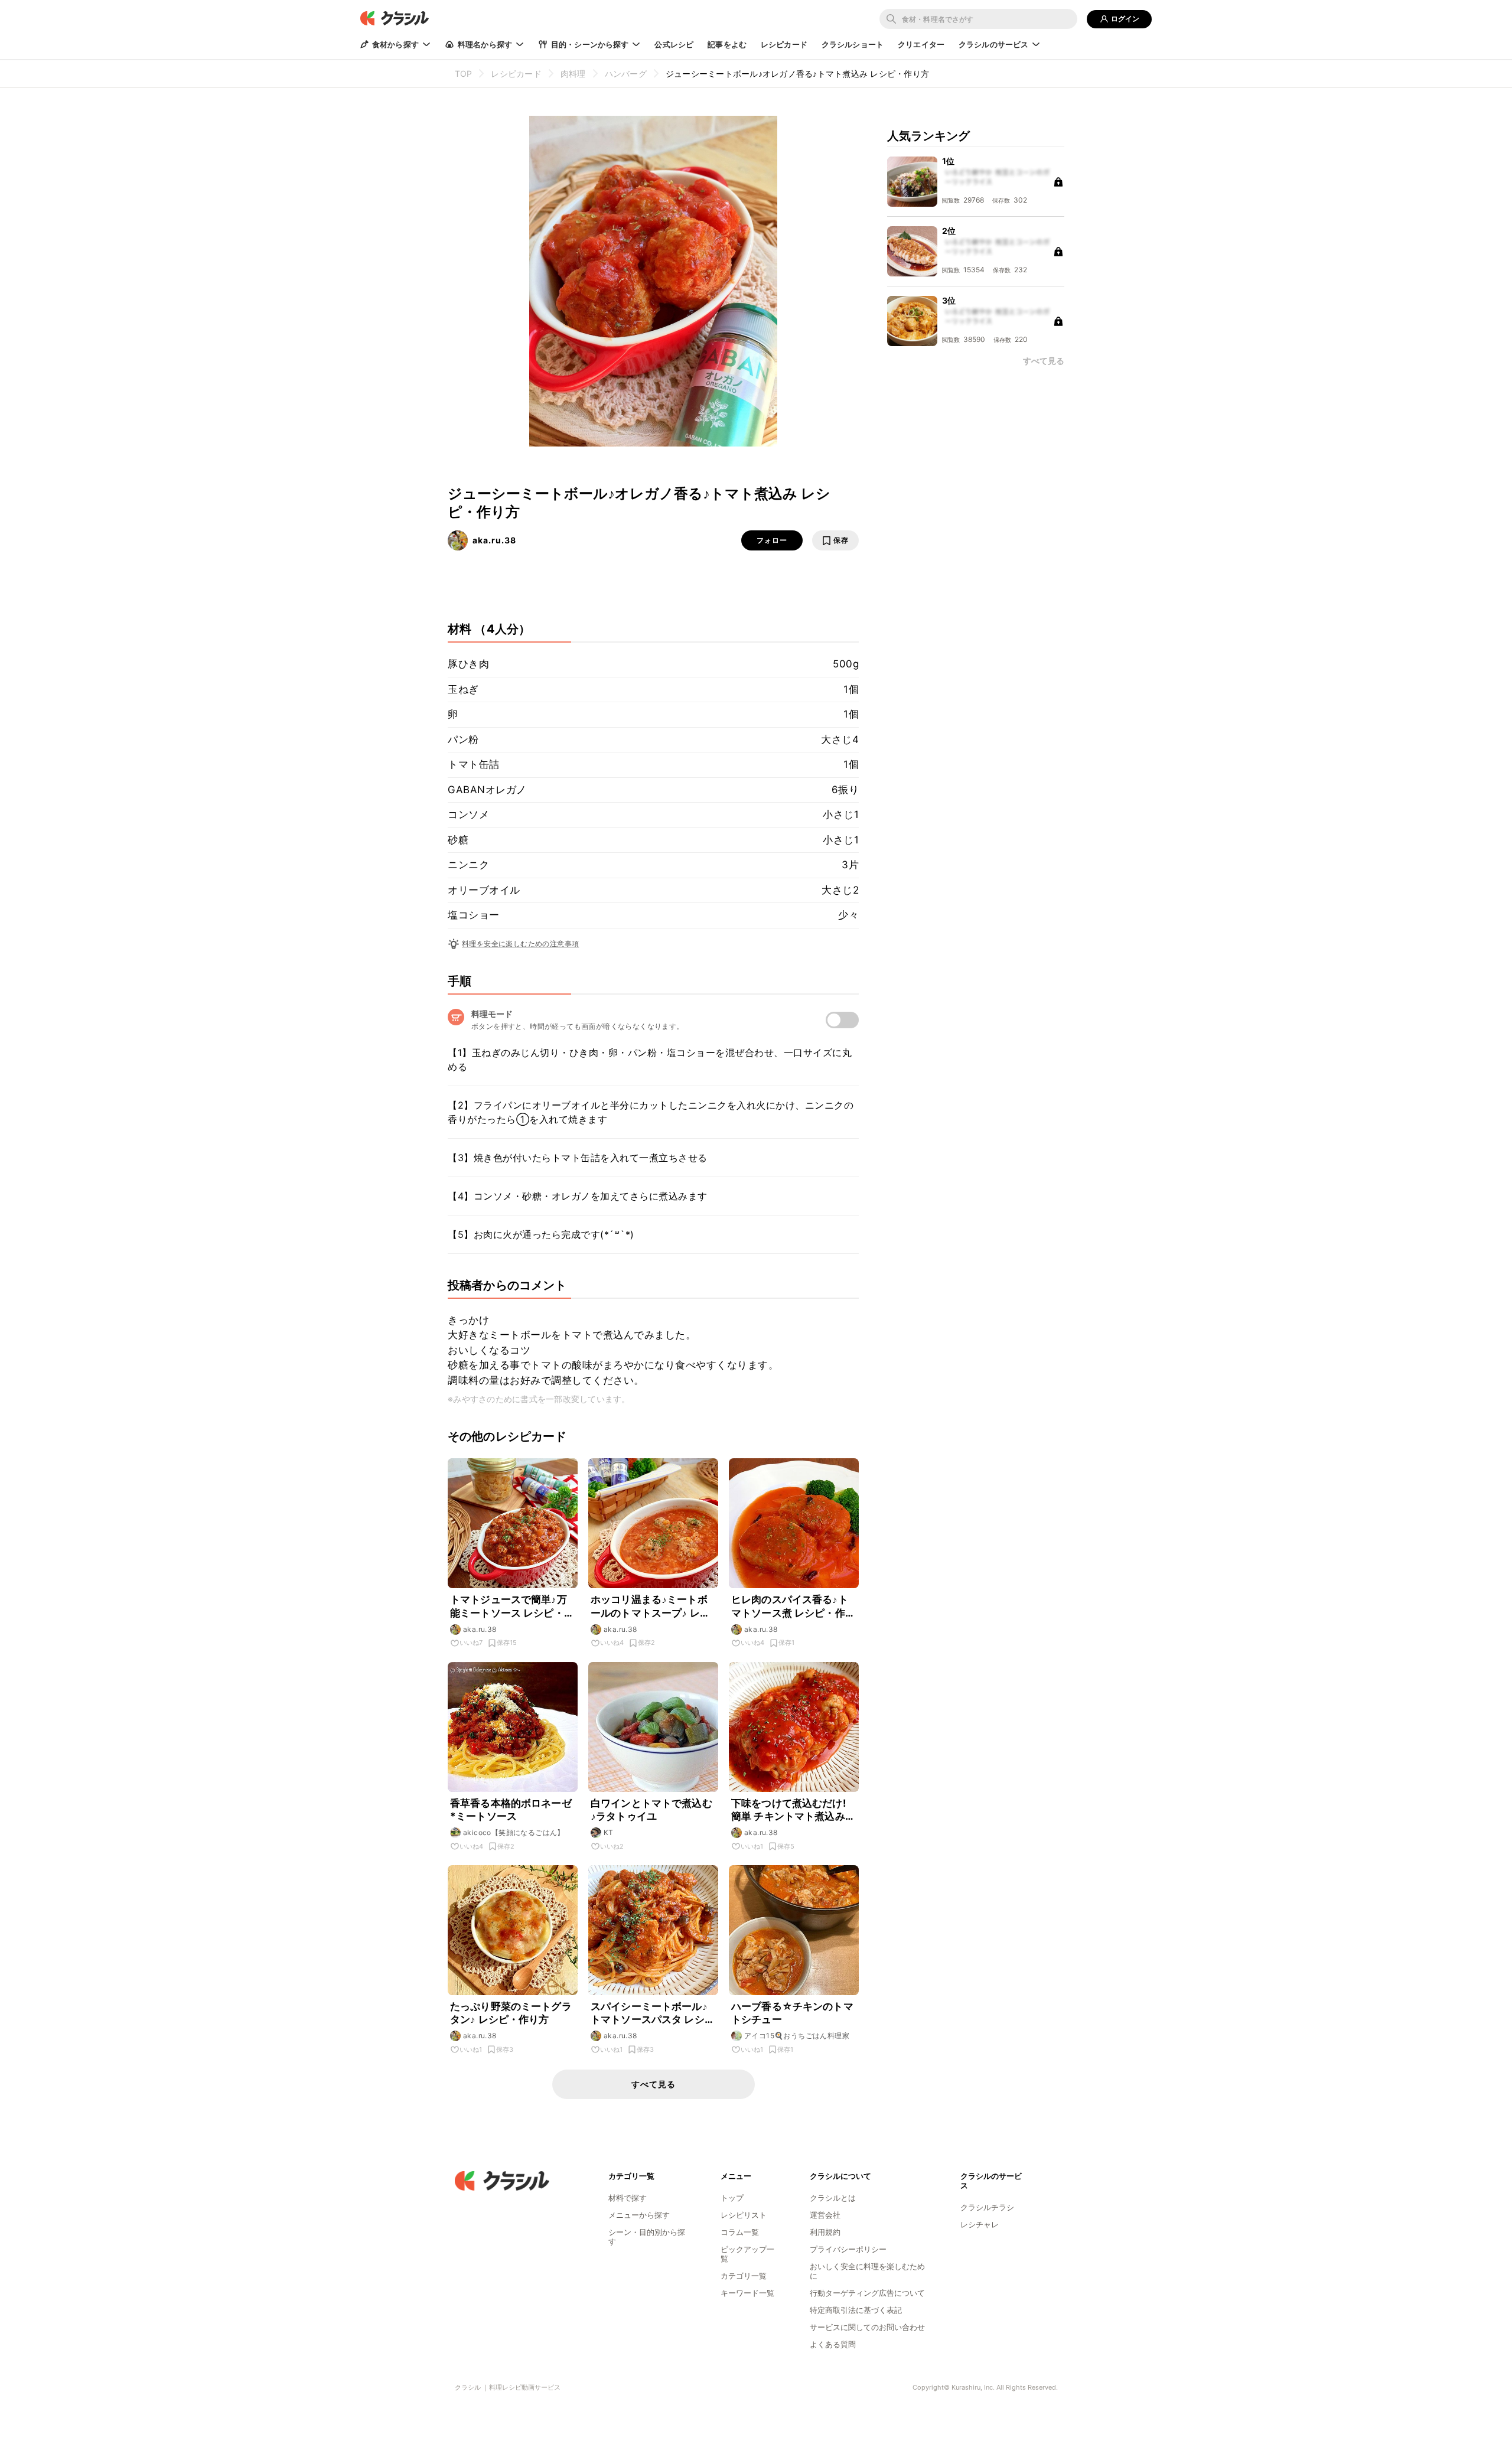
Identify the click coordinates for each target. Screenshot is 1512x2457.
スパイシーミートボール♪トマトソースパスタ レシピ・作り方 (649, 2013)
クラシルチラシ (987, 2207)
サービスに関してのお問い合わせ (867, 2327)
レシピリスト (744, 2215)
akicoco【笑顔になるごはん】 (514, 1832)
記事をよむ (727, 44)
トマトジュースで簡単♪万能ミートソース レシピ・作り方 (512, 1606)
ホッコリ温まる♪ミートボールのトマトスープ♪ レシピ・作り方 (650, 1606)
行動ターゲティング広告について (867, 2293)
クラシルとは (833, 2198)
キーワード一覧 (747, 2293)
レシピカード (784, 44)
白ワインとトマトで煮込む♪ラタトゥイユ (651, 1810)
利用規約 (825, 2232)
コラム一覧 (740, 2232)
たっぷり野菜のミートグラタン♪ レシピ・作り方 (511, 2013)
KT (609, 1832)
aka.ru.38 (494, 540)
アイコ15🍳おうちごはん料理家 (797, 2036)
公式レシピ (674, 44)
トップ (732, 2198)
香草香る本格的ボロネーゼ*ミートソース (511, 1810)
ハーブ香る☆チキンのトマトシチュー (792, 2013)
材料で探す (628, 2198)
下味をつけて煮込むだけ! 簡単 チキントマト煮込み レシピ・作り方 (789, 1810)
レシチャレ (980, 2224)
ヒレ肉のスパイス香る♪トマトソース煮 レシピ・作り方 (793, 1606)
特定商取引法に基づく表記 (856, 2310)
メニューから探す (639, 2215)
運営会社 (825, 2215)
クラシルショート (853, 44)
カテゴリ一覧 (744, 2276)
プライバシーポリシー (848, 2249)
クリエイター (921, 44)
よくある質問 (833, 2344)
